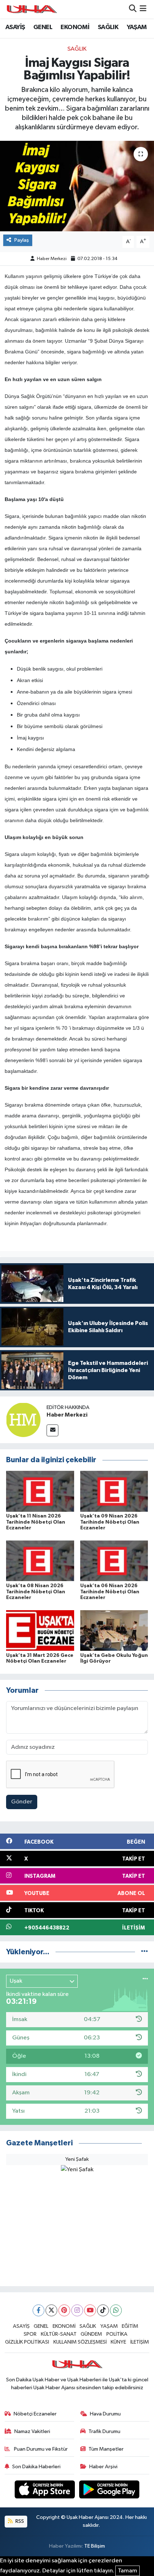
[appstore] (45, 2491)
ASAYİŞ (15, 27)
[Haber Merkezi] (23, 1420)
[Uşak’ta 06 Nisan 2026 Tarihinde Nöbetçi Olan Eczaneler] (114, 1561)
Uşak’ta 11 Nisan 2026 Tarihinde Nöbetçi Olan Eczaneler (36, 1522)
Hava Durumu (105, 2414)
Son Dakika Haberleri (36, 2467)
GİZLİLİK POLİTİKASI (27, 2342)
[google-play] (109, 2491)
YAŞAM (137, 27)
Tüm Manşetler (106, 2449)
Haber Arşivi (103, 2467)
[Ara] (133, 9)
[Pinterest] (64, 2310)
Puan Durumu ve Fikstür (40, 2449)
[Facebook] (38, 2310)
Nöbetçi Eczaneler (35, 2414)
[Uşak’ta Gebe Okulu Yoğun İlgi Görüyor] (114, 1630)
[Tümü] (145, 1952)
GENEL (43, 27)
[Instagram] (77, 2310)
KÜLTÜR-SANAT (59, 2334)
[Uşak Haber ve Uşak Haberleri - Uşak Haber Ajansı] (32, 9)
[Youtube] (90, 2310)
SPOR (30, 2334)
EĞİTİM (130, 2326)
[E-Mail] (52, 1430)
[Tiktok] (103, 2310)
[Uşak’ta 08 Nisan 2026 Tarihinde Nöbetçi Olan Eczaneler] (40, 1561)
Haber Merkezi (52, 259)
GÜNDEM (91, 2334)
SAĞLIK (108, 27)
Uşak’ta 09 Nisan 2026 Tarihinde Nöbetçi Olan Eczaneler (110, 1522)
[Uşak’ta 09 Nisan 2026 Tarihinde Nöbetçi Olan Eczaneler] (114, 1491)
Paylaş (22, 240)
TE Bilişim (95, 2546)
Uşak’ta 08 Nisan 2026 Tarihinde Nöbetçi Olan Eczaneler (36, 1592)
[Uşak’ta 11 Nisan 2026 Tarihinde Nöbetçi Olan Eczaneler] (40, 1491)
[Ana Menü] (143, 9)
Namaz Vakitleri (32, 2431)
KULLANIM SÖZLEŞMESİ (80, 2342)
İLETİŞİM (140, 2342)
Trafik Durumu (104, 2431)
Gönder (22, 1802)
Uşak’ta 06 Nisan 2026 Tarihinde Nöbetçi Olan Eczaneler (110, 1592)
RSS (19, 2521)
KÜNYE (118, 2342)
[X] (51, 2310)
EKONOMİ (75, 27)
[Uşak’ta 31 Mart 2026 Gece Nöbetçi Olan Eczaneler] (40, 1630)
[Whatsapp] (116, 2310)
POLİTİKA (117, 2334)
